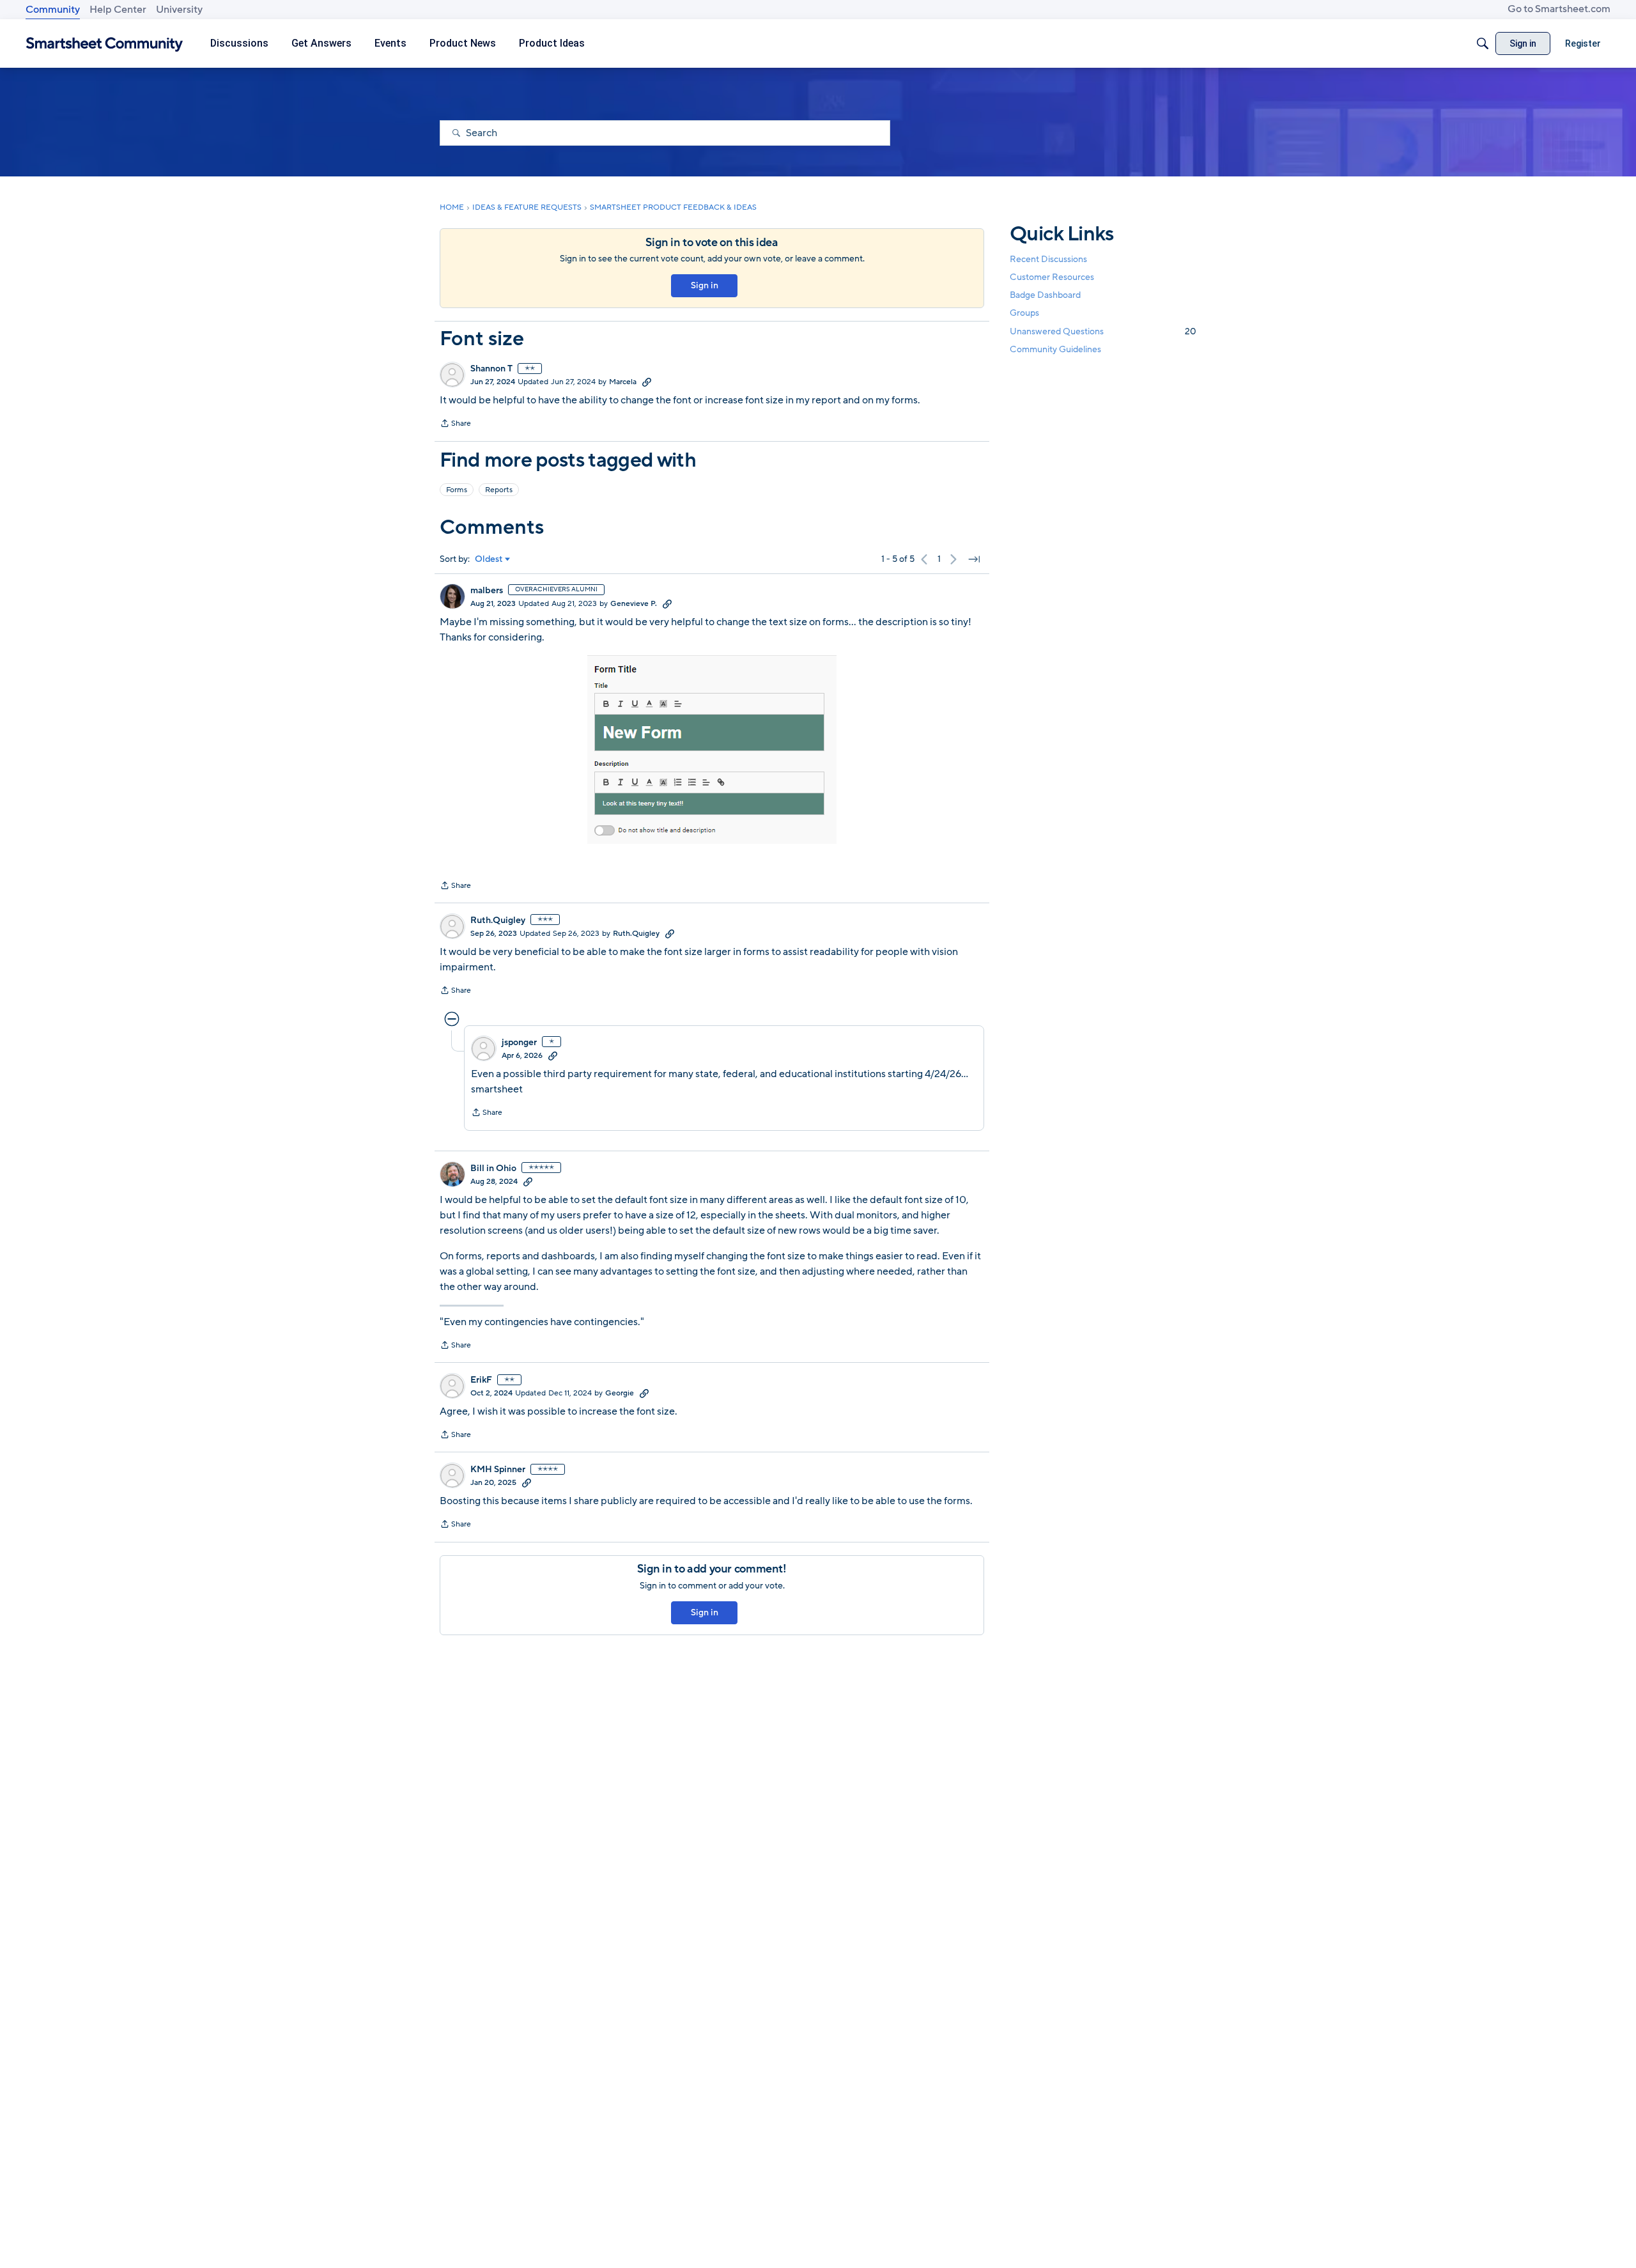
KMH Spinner (498, 1470)
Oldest (489, 559)
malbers (487, 591)
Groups (1024, 314)
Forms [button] (457, 490)
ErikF (481, 1380)
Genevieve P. (634, 603)
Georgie (620, 1393)
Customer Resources (1052, 277)
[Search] (1483, 43)
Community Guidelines (1055, 349)
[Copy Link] (647, 382)
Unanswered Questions (1103, 331)
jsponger (519, 1043)
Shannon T (491, 369)
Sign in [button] (705, 285)
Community (53, 10)
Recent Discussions (1048, 259)
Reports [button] (499, 490)
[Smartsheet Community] (104, 44)
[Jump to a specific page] (974, 559)
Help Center (118, 10)
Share (455, 424)
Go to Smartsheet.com (1559, 9)
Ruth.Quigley (498, 920)
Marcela (623, 382)
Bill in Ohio (493, 1169)
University (179, 10)
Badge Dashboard (1045, 295)
